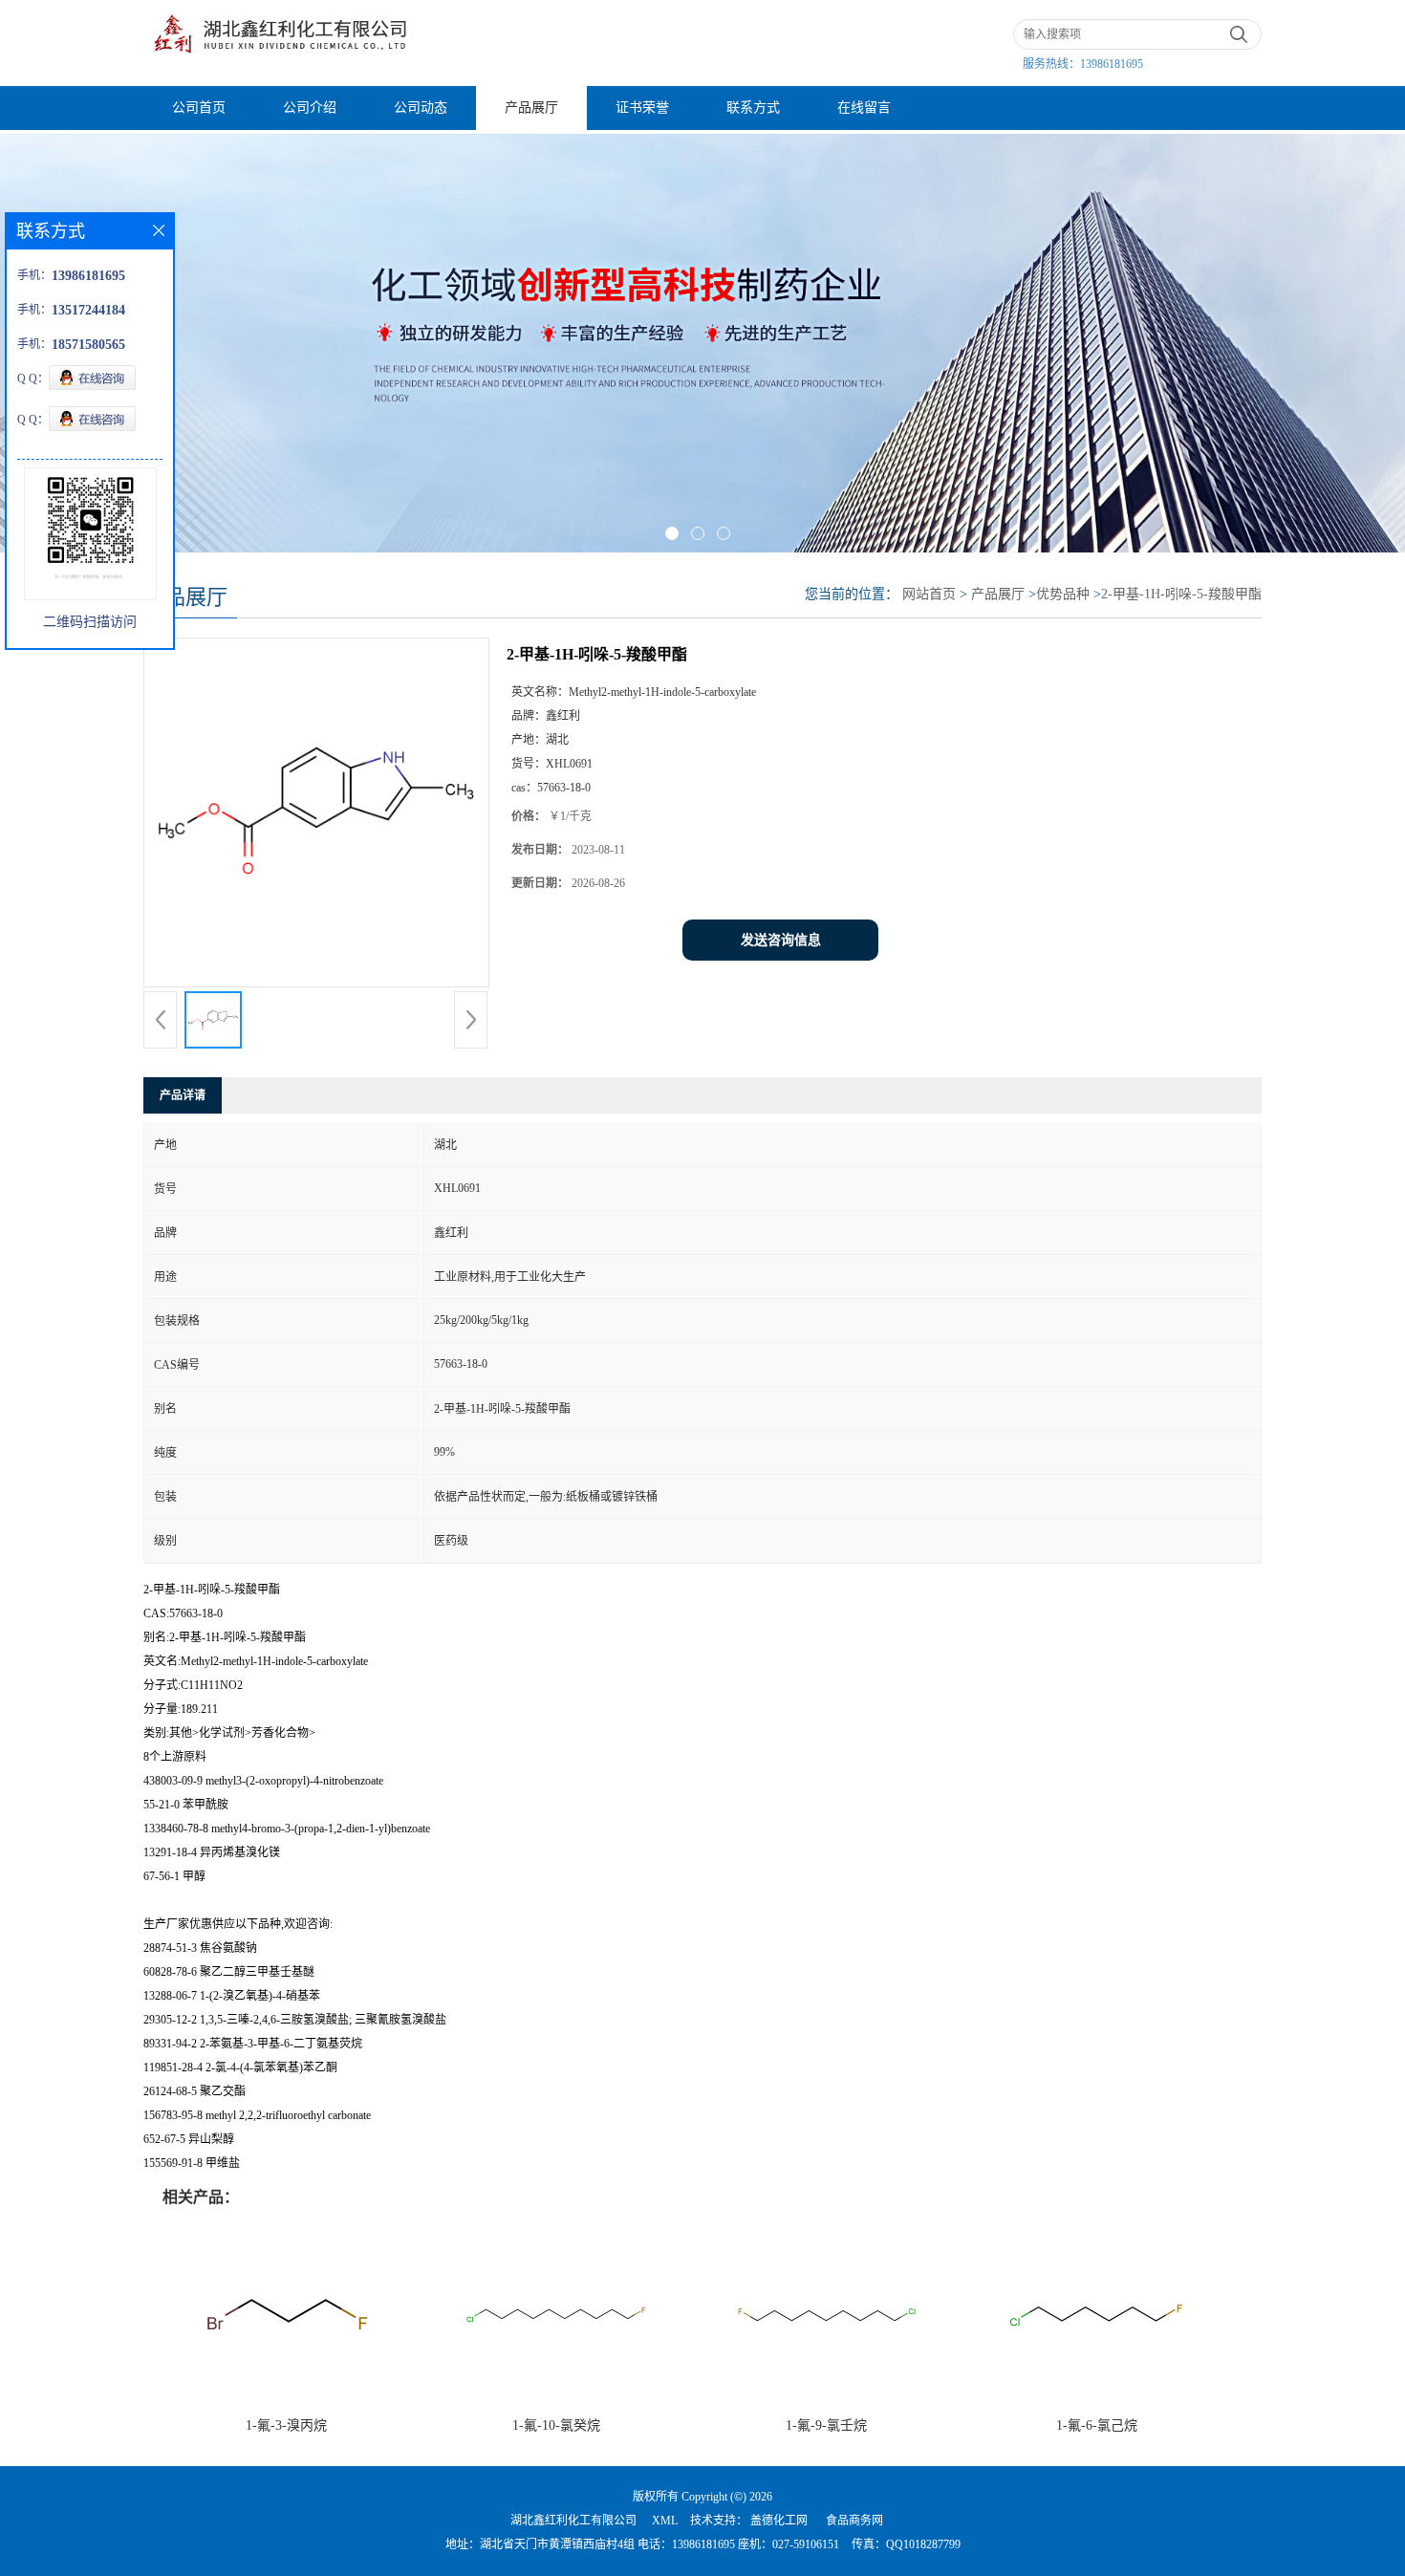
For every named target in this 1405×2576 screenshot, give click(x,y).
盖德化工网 (779, 2521)
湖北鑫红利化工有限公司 (573, 2521)
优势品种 (1063, 594)
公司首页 (199, 108)
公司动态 (421, 108)
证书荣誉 (642, 108)
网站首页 (929, 594)
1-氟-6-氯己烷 (1097, 2425)
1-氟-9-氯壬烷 (826, 2425)
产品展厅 (531, 108)
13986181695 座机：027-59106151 (756, 2544)
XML (665, 2521)
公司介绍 (310, 108)
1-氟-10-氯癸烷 (556, 2425)
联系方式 (753, 108)
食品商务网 (854, 2521)
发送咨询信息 (781, 940)
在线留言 (864, 108)
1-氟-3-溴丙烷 (286, 2425)
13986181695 (1112, 64)
